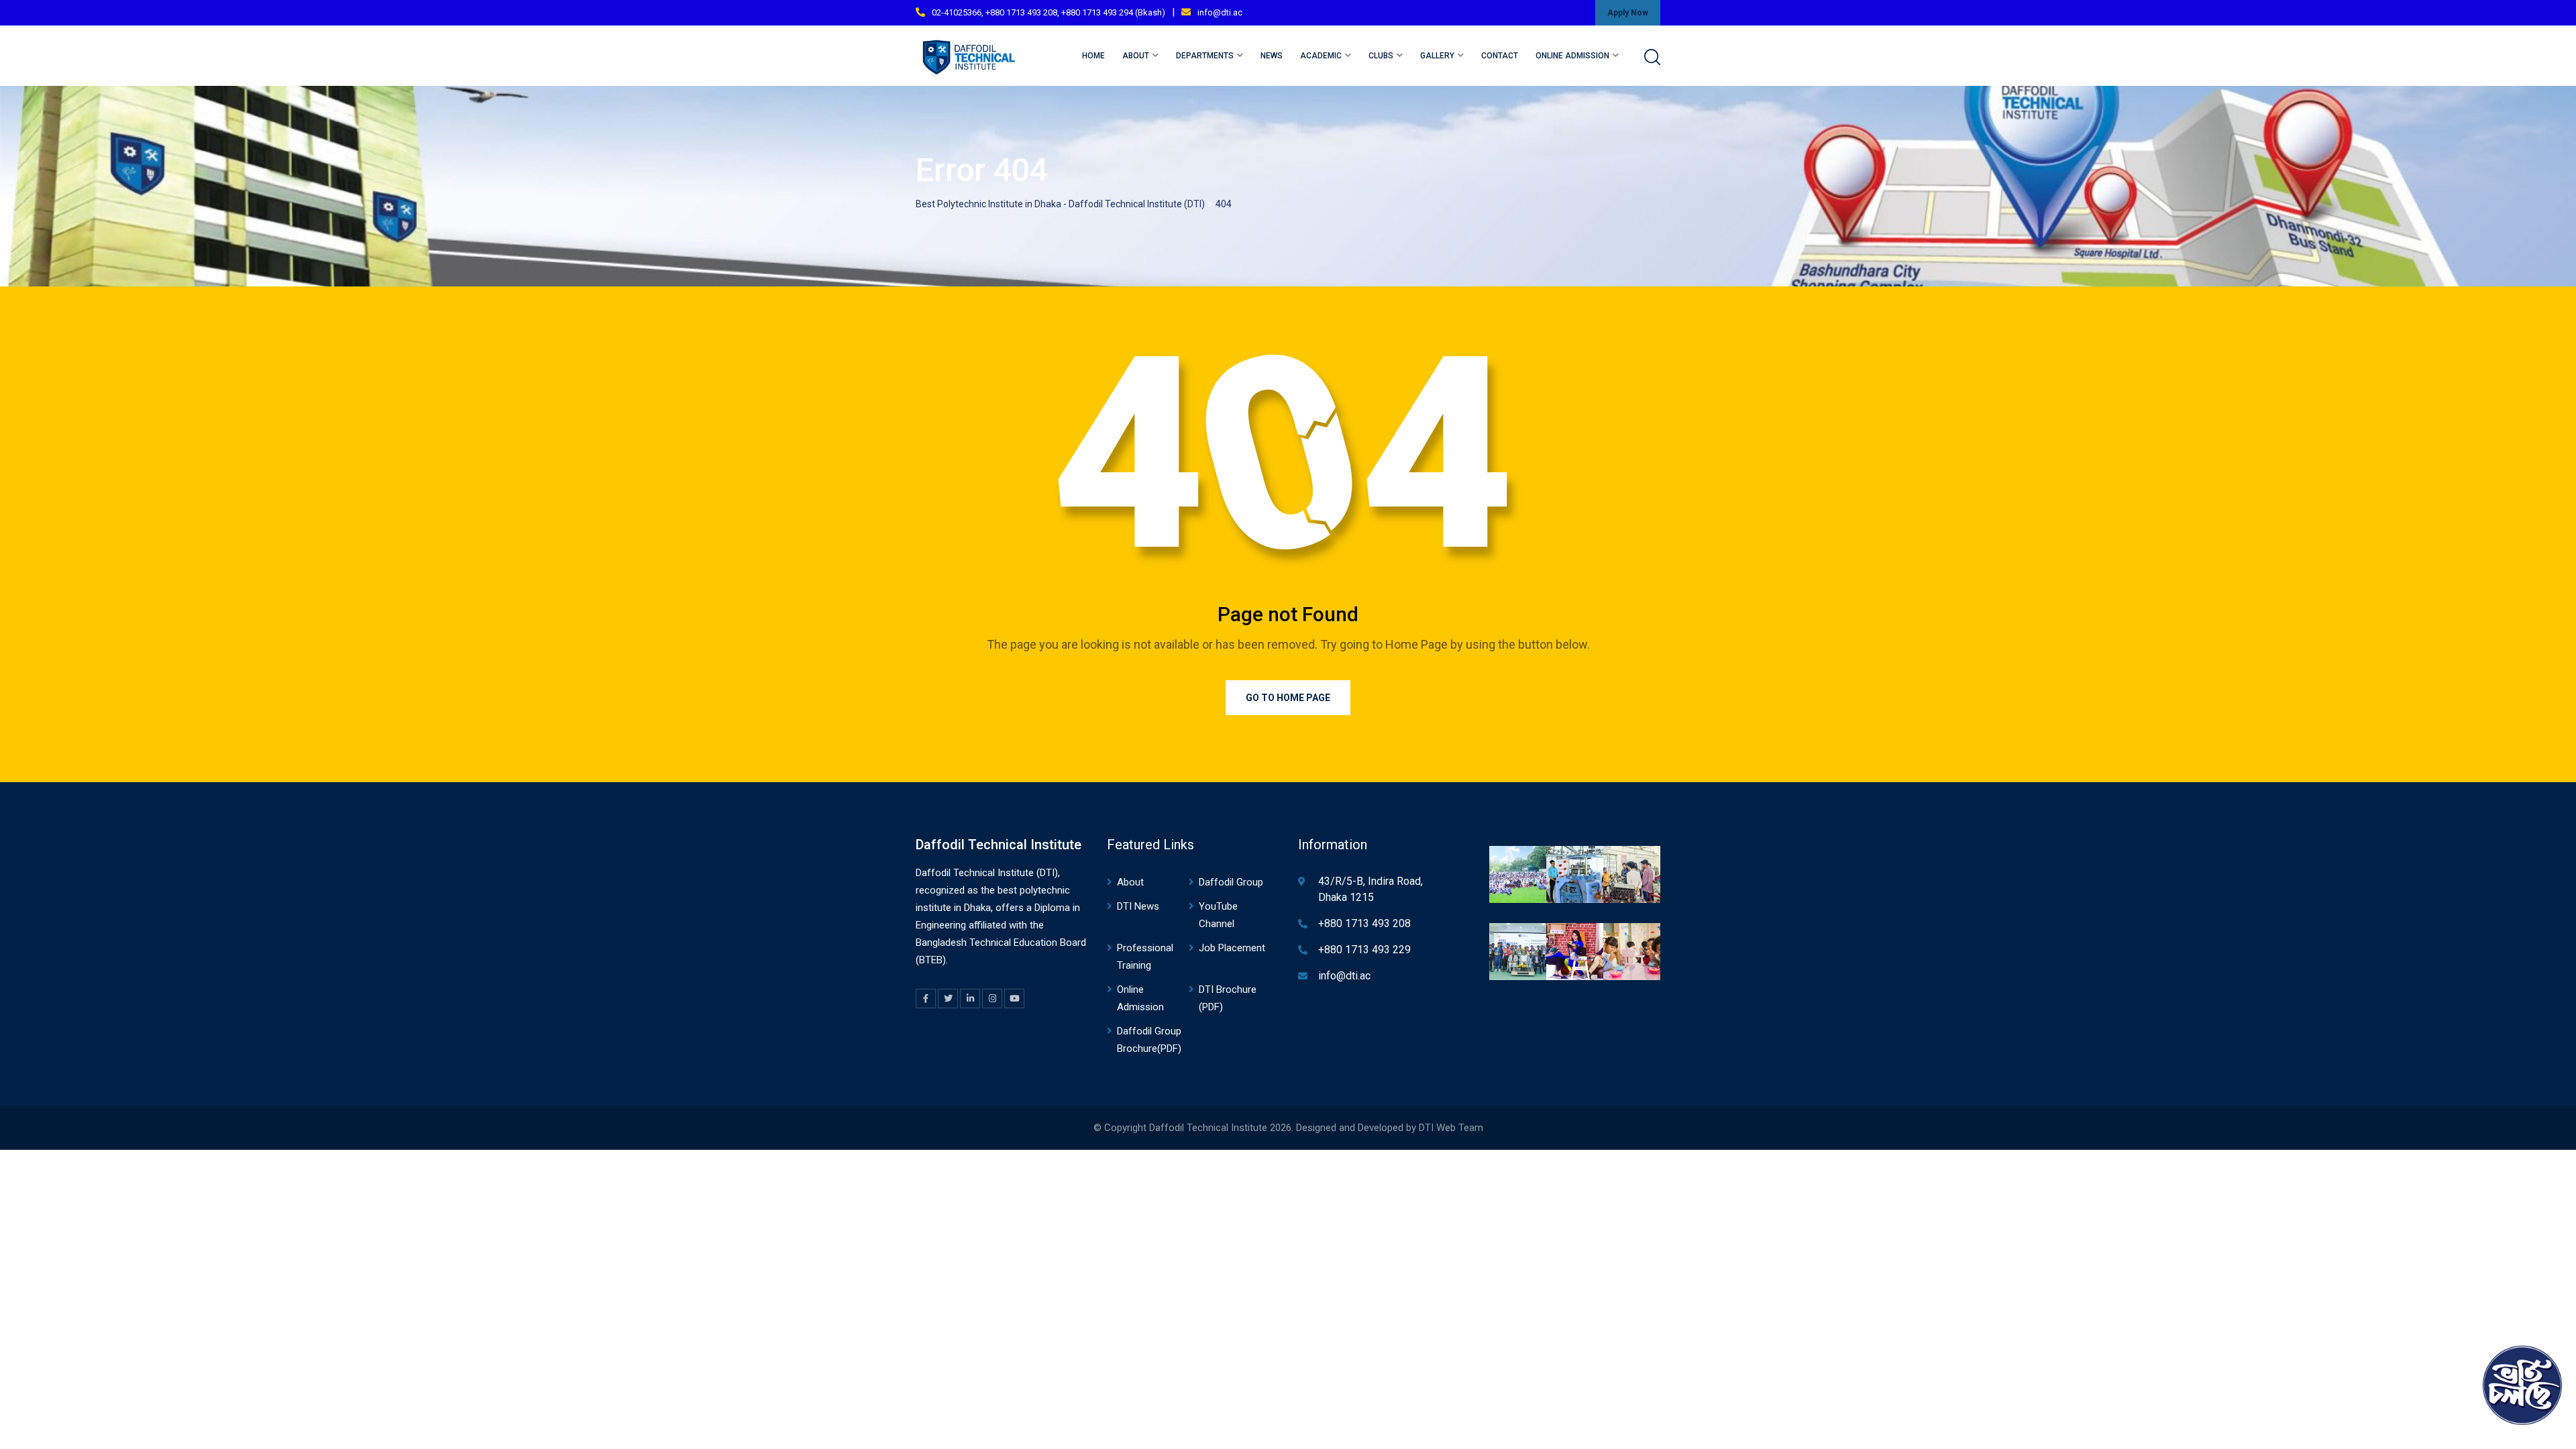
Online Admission (1572, 56)
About (1136, 56)
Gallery (1437, 56)
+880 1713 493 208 (1364, 923)
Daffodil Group (1231, 882)
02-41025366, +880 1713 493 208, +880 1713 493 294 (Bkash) (1049, 12)
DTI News (1138, 906)
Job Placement (1232, 948)
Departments (1205, 56)
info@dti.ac (1220, 12)
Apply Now (1628, 13)
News (1272, 56)
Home (1093, 56)
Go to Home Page (1288, 698)
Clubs (1381, 56)
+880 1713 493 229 (1364, 950)
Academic (1321, 56)
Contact (1500, 56)
